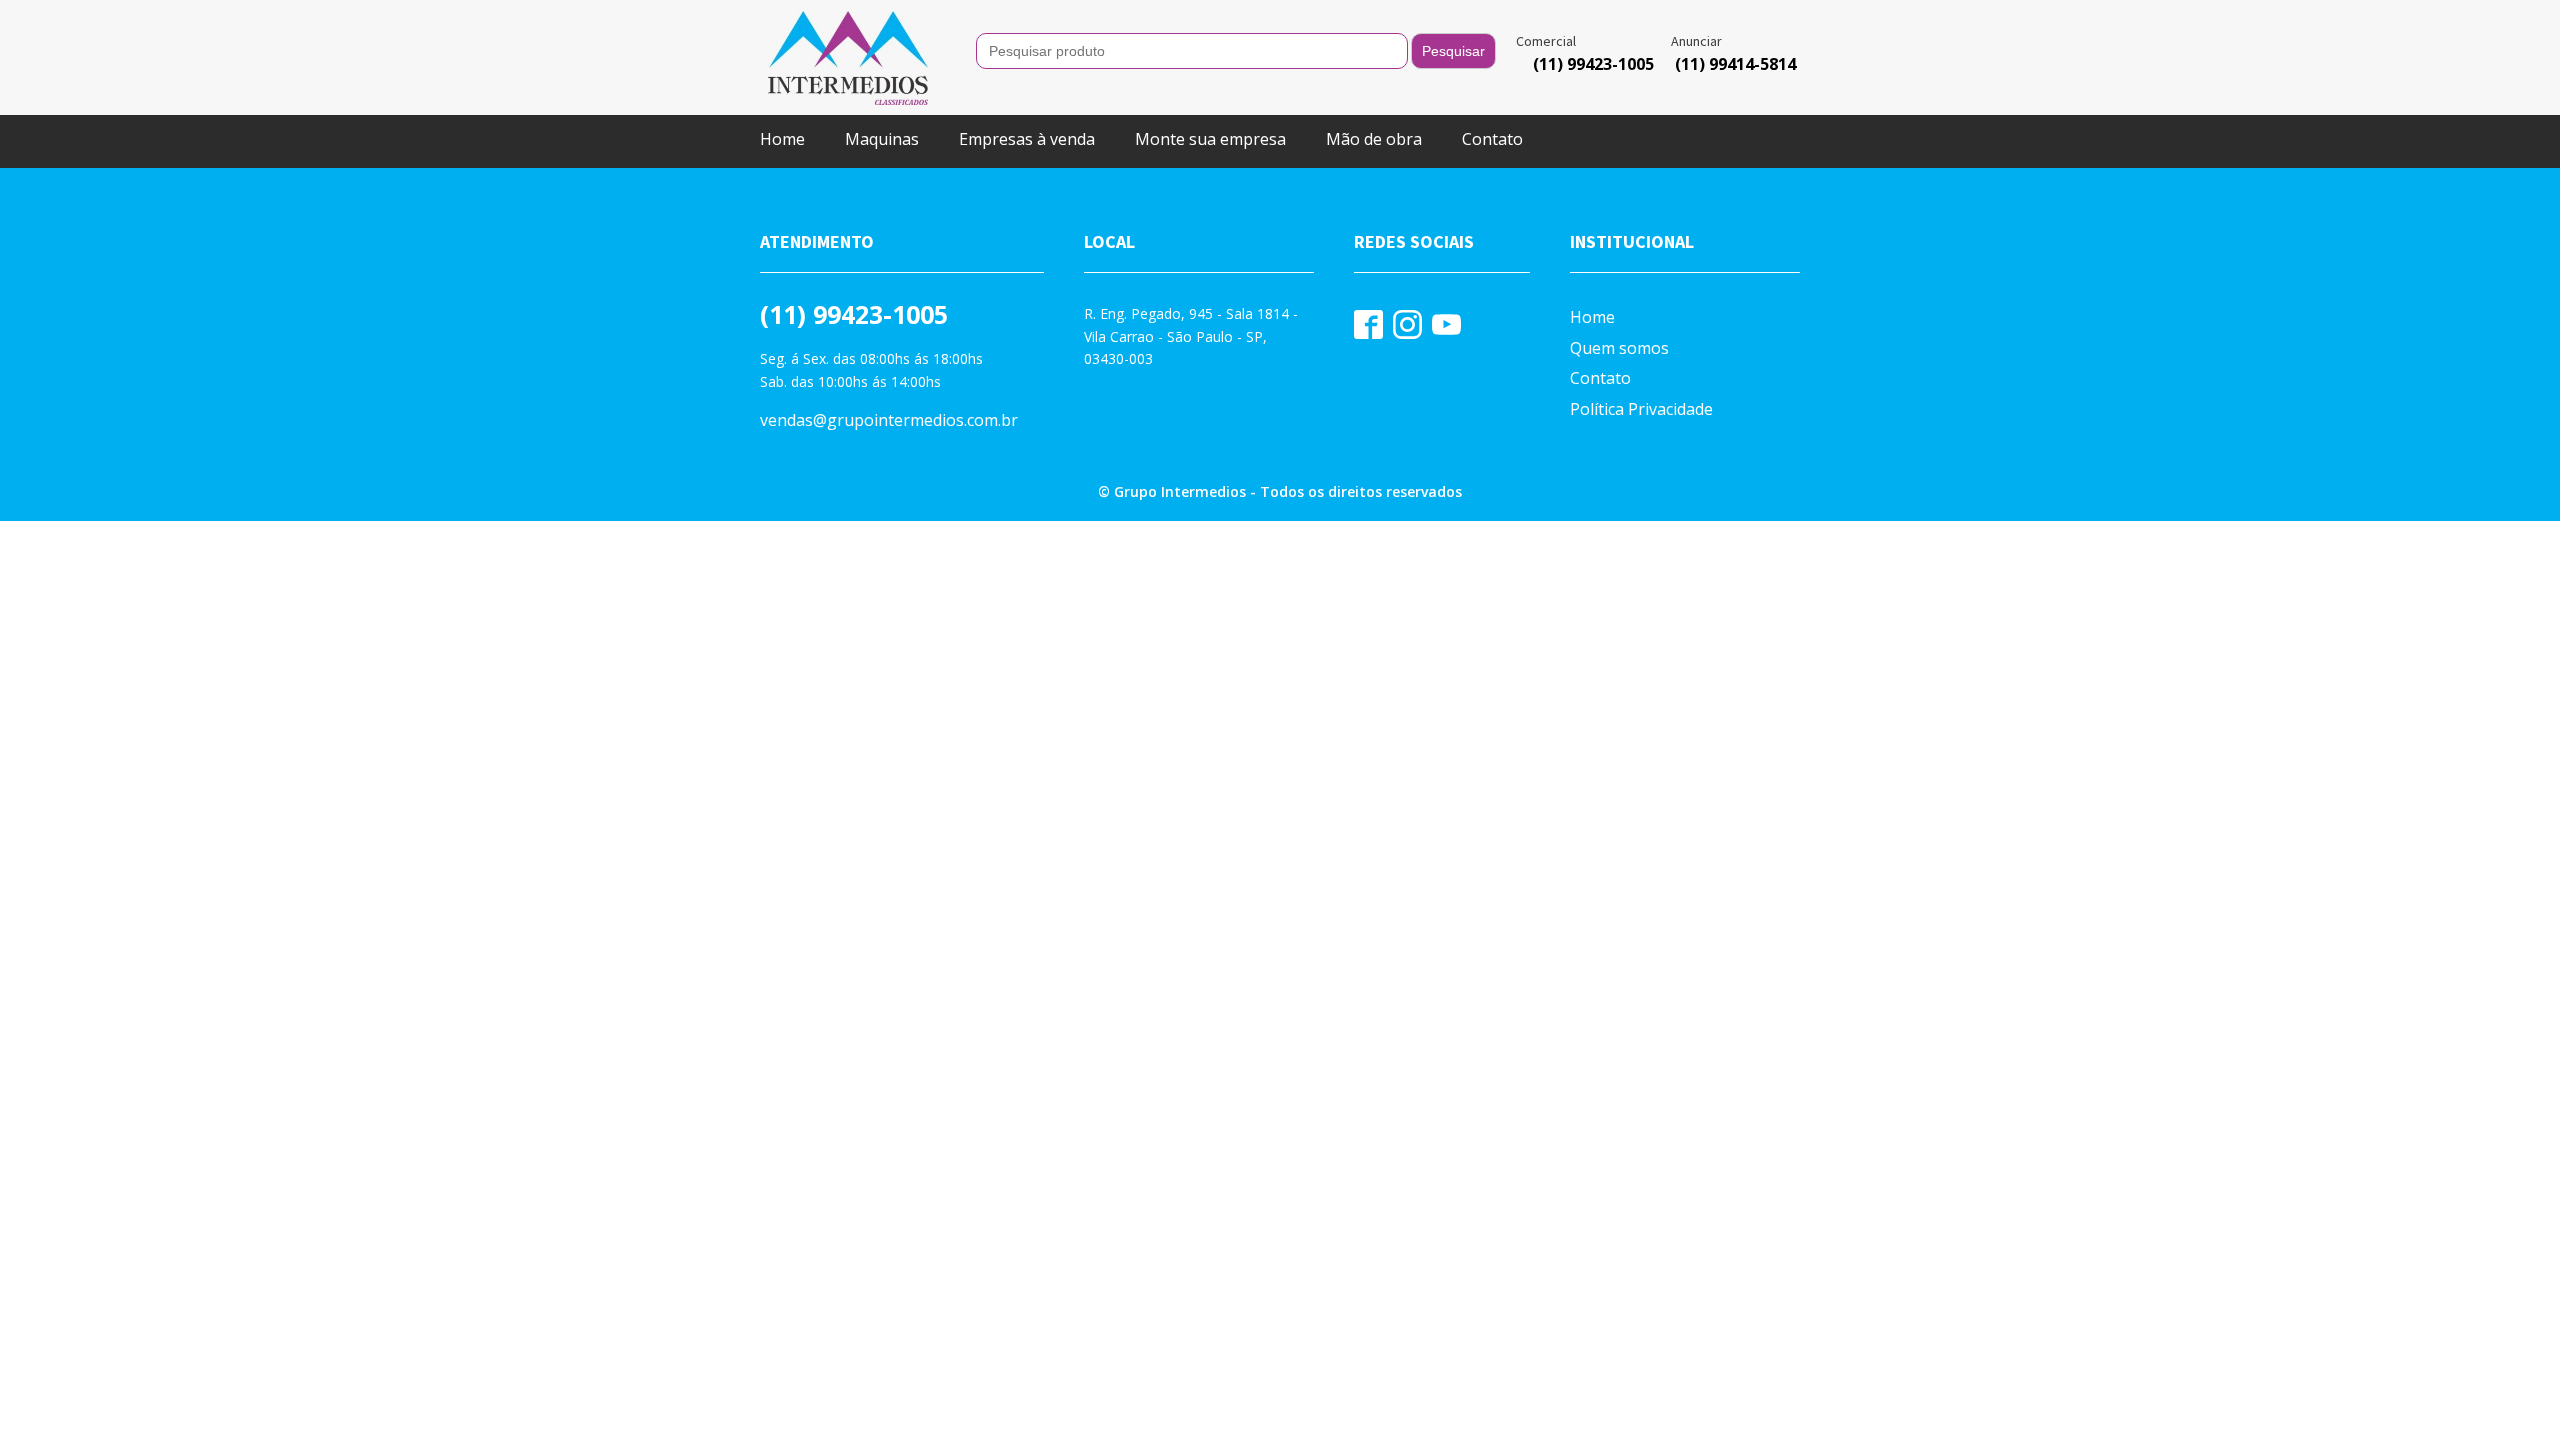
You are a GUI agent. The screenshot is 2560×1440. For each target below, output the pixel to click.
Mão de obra (1374, 139)
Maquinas (882, 139)
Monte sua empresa (1210, 139)
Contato (1492, 139)
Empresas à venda (1027, 139)
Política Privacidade (1641, 409)
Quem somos (1619, 348)
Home (782, 139)
